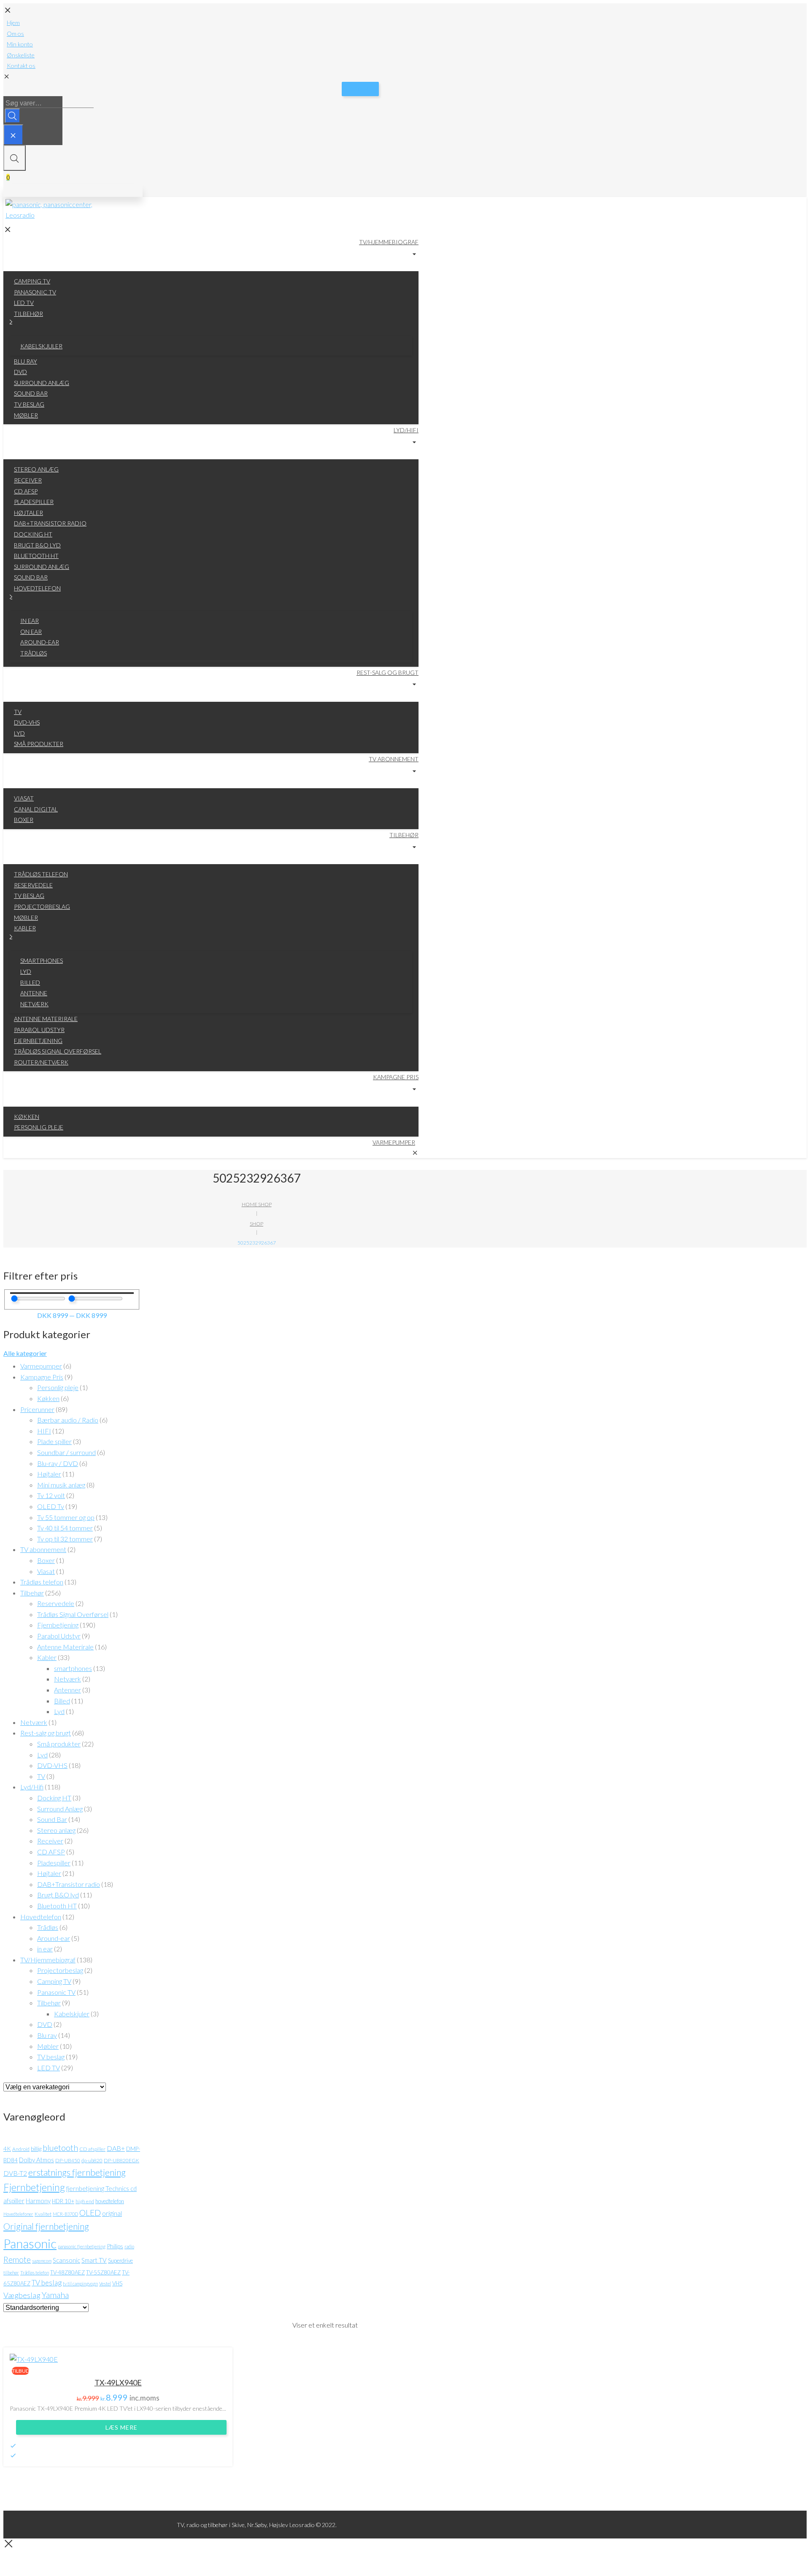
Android (21, 2149)
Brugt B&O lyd (58, 1895)
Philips (115, 2246)
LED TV (49, 2068)
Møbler (48, 2046)
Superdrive (120, 2261)
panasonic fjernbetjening (82, 2246)
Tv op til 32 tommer (65, 1539)
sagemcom (42, 2261)
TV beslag (51, 2057)
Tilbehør (32, 1593)
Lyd (59, 1711)
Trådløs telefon (42, 1582)
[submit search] (12, 116)
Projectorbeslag (60, 1970)
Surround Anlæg (60, 1809)
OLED (90, 2213)
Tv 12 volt (51, 1495)
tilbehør (11, 2273)
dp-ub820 (92, 2160)
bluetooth (60, 2148)
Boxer (46, 1560)
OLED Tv (51, 1506)
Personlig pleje (58, 1387)
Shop (256, 1224)
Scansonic (66, 2260)
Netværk (67, 1679)
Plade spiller (54, 1441)
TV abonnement (43, 1549)
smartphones (73, 1668)
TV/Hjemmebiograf (48, 1960)
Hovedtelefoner (18, 2214)
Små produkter (59, 1744)
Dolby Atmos (36, 2160)
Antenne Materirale (65, 1647)
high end (85, 2201)
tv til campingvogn (80, 2284)
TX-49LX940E (118, 2382)
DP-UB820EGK (121, 2160)
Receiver (50, 1841)
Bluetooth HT (57, 1906)
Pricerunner (37, 1409)
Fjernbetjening (58, 1625)
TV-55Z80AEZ (103, 2272)
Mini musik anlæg (61, 1485)
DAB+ (116, 2148)
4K (7, 2149)
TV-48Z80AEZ (67, 2272)
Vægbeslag (22, 2295)
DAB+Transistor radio (69, 1884)
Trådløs (48, 1927)
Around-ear (54, 1938)
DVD (45, 2024)
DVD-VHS (52, 1765)
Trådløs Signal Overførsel (73, 1614)
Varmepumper (41, 1366)
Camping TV (54, 1981)
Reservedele (56, 1603)
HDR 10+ (63, 2201)
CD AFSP (51, 1852)
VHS (117, 2283)
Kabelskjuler (72, 2014)
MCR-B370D (65, 2214)
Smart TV (94, 2260)
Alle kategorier (25, 1353)
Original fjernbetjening (46, 2226)
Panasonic (30, 2243)
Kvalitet (43, 2214)
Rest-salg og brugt (46, 1733)
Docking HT (54, 1798)
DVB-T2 (15, 2173)
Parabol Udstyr (59, 1636)
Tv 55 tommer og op (66, 1517)
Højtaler (49, 1474)
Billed (62, 1701)
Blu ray (47, 2035)
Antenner (67, 1690)
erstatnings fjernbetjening (77, 2172)
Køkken (48, 1398)
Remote (17, 2259)
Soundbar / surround (66, 1452)
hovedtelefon (110, 2201)
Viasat (46, 1571)
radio (129, 2246)
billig (36, 2149)
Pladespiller (54, 1863)
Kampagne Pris (42, 1377)
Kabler (47, 1657)
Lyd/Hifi (32, 1787)
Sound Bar (52, 1819)
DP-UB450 (68, 2160)
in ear (45, 1949)
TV (41, 1776)
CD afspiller (92, 2149)
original (112, 2213)
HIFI (44, 1431)
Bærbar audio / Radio (68, 1420)
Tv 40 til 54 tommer (65, 1528)
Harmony (38, 2201)
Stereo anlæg (56, 1830)
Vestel (105, 2284)
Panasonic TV (56, 1992)
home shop (257, 1204)
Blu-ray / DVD (58, 1463)
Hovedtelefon (41, 1917)
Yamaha (55, 2295)
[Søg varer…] (13, 135)
